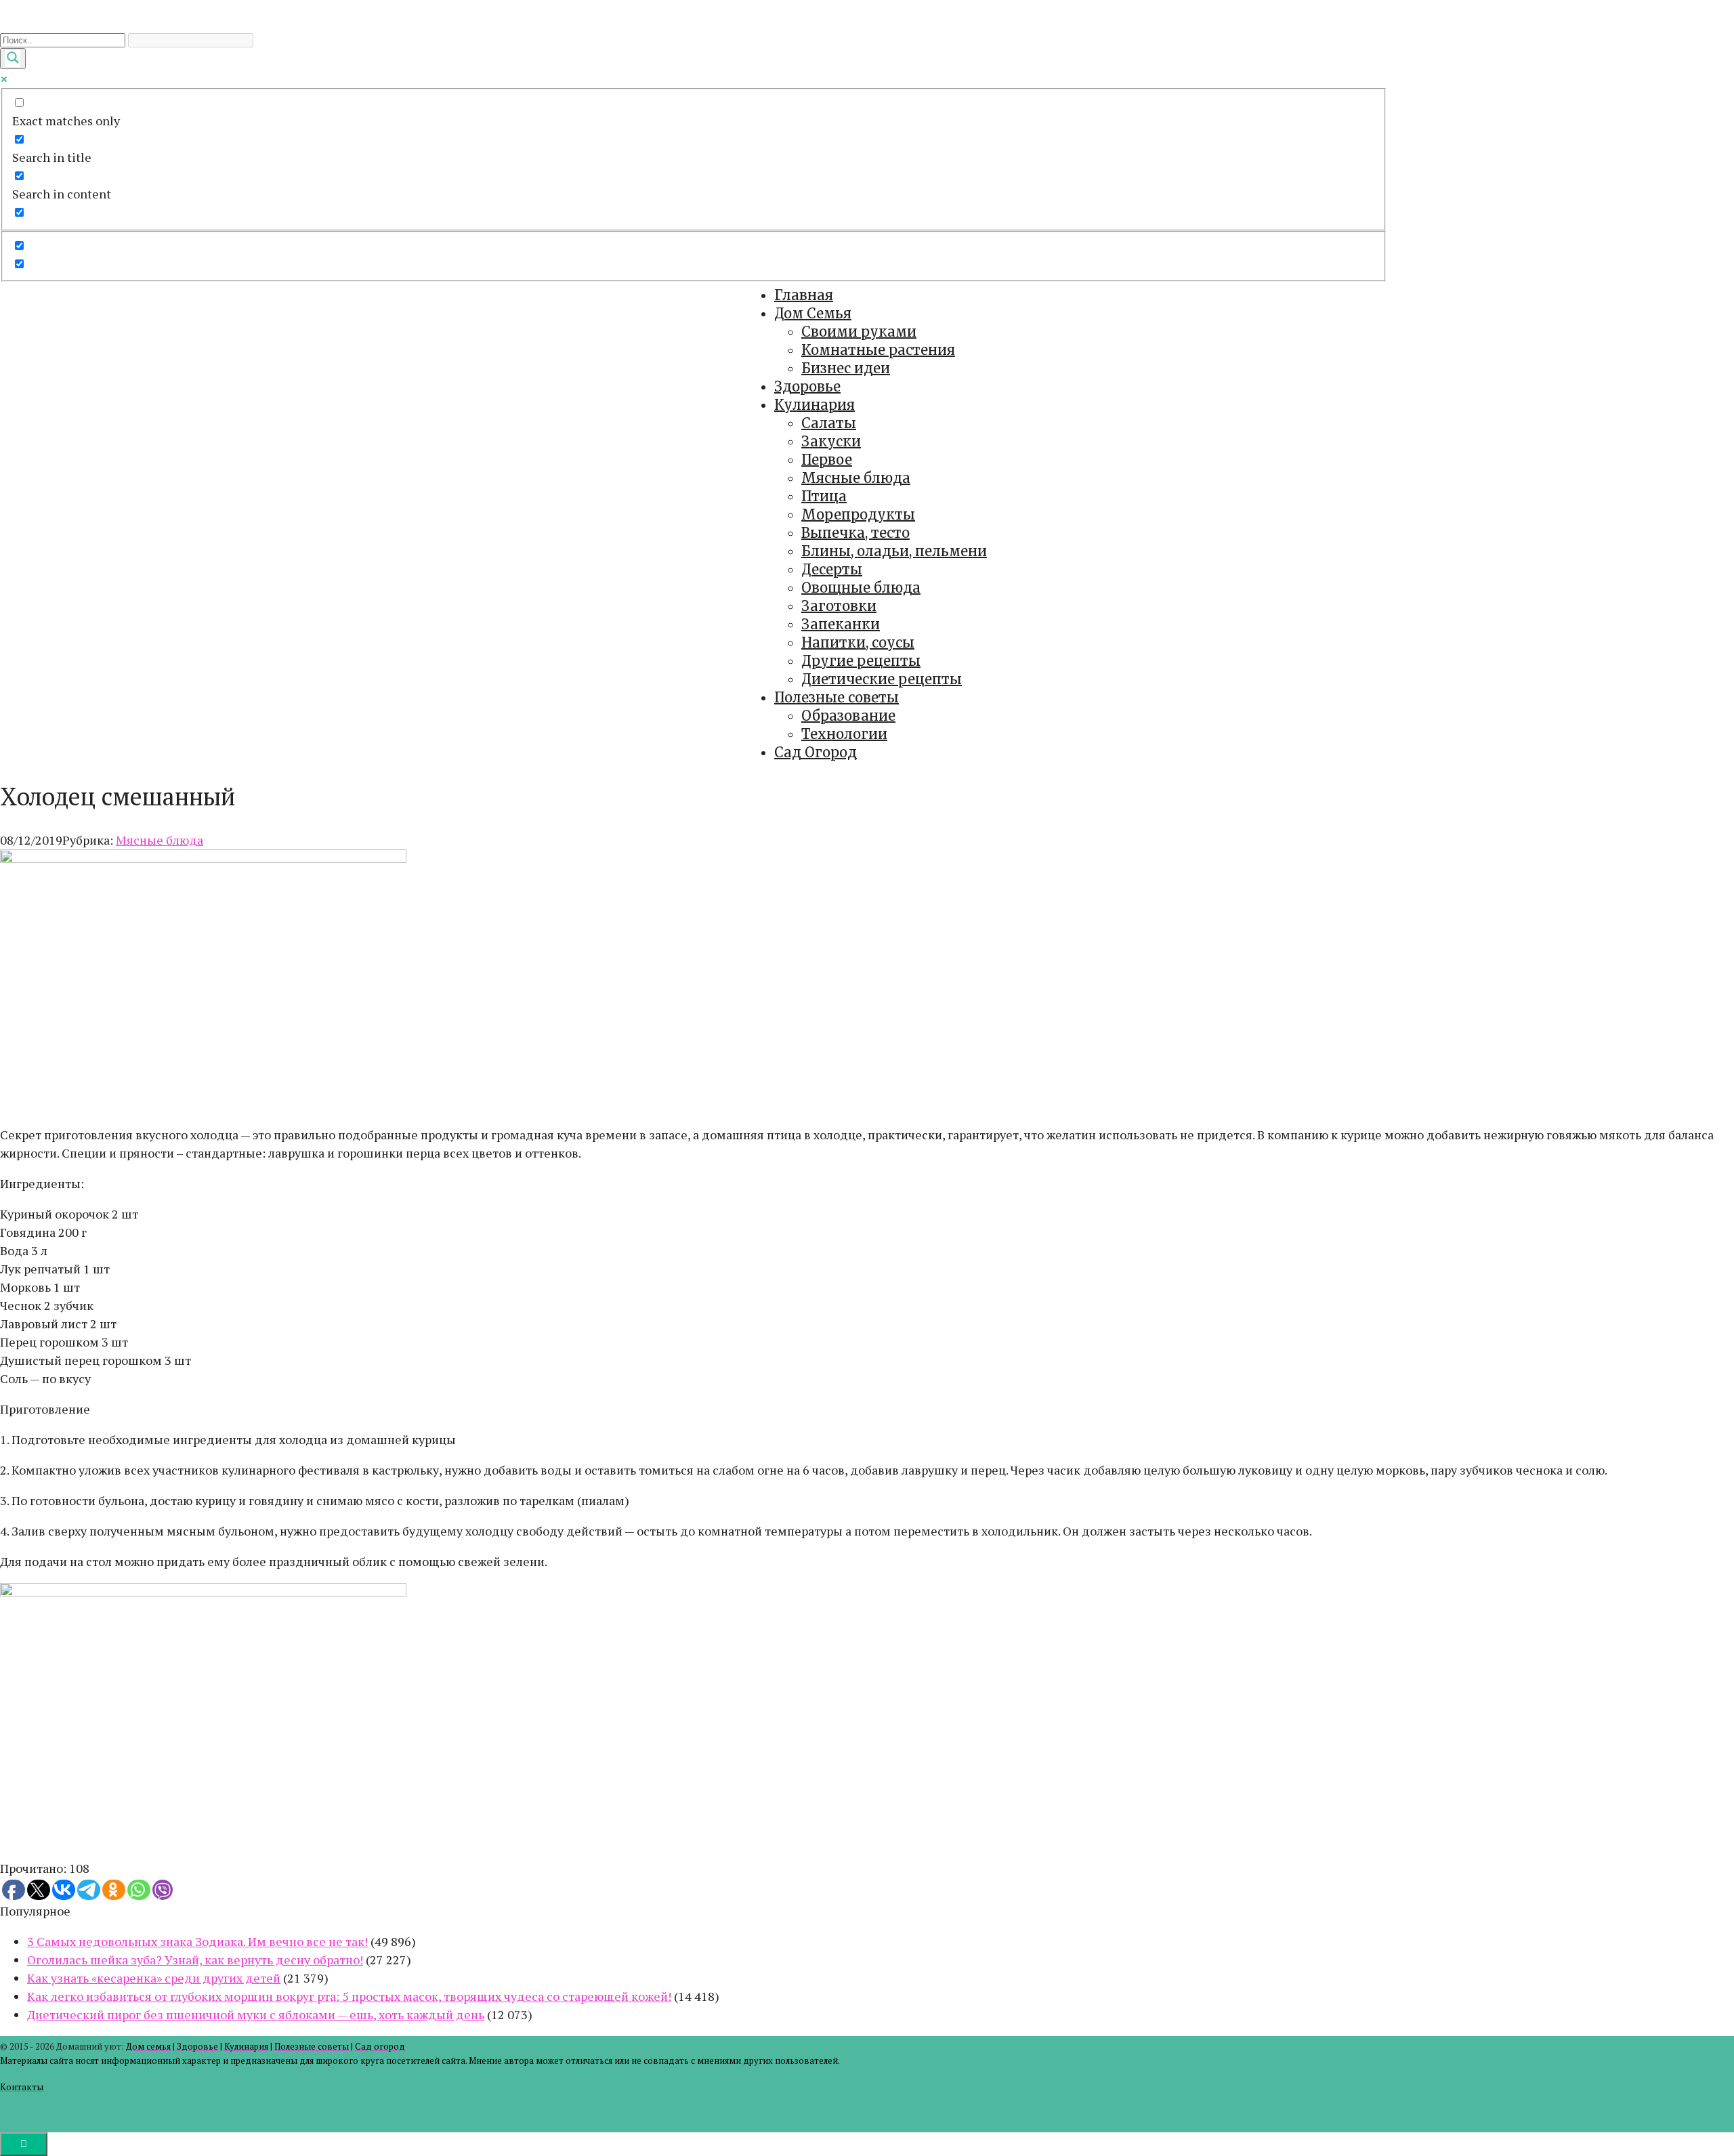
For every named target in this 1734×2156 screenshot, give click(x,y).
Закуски (831, 441)
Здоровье (807, 386)
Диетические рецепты (882, 679)
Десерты (832, 569)
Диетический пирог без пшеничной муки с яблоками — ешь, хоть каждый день (256, 2014)
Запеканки (841, 624)
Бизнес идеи (846, 368)
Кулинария (815, 405)
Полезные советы (837, 697)
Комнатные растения (878, 350)
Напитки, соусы (858, 642)
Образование (848, 716)
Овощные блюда (861, 588)
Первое (827, 460)
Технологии (844, 734)
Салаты (829, 423)
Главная (804, 295)
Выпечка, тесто (855, 533)
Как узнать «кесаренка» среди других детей (154, 1978)
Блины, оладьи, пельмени (894, 551)
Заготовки (839, 606)
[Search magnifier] (13, 59)
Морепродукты (858, 514)
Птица (824, 496)
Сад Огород (816, 752)
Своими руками (859, 332)
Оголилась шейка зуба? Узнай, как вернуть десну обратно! (195, 1960)
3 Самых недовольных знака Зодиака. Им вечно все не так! (197, 1941)
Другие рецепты (861, 661)
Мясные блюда (856, 478)
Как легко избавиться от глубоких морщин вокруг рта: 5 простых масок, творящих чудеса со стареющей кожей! (349, 1996)
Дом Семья (813, 313)
